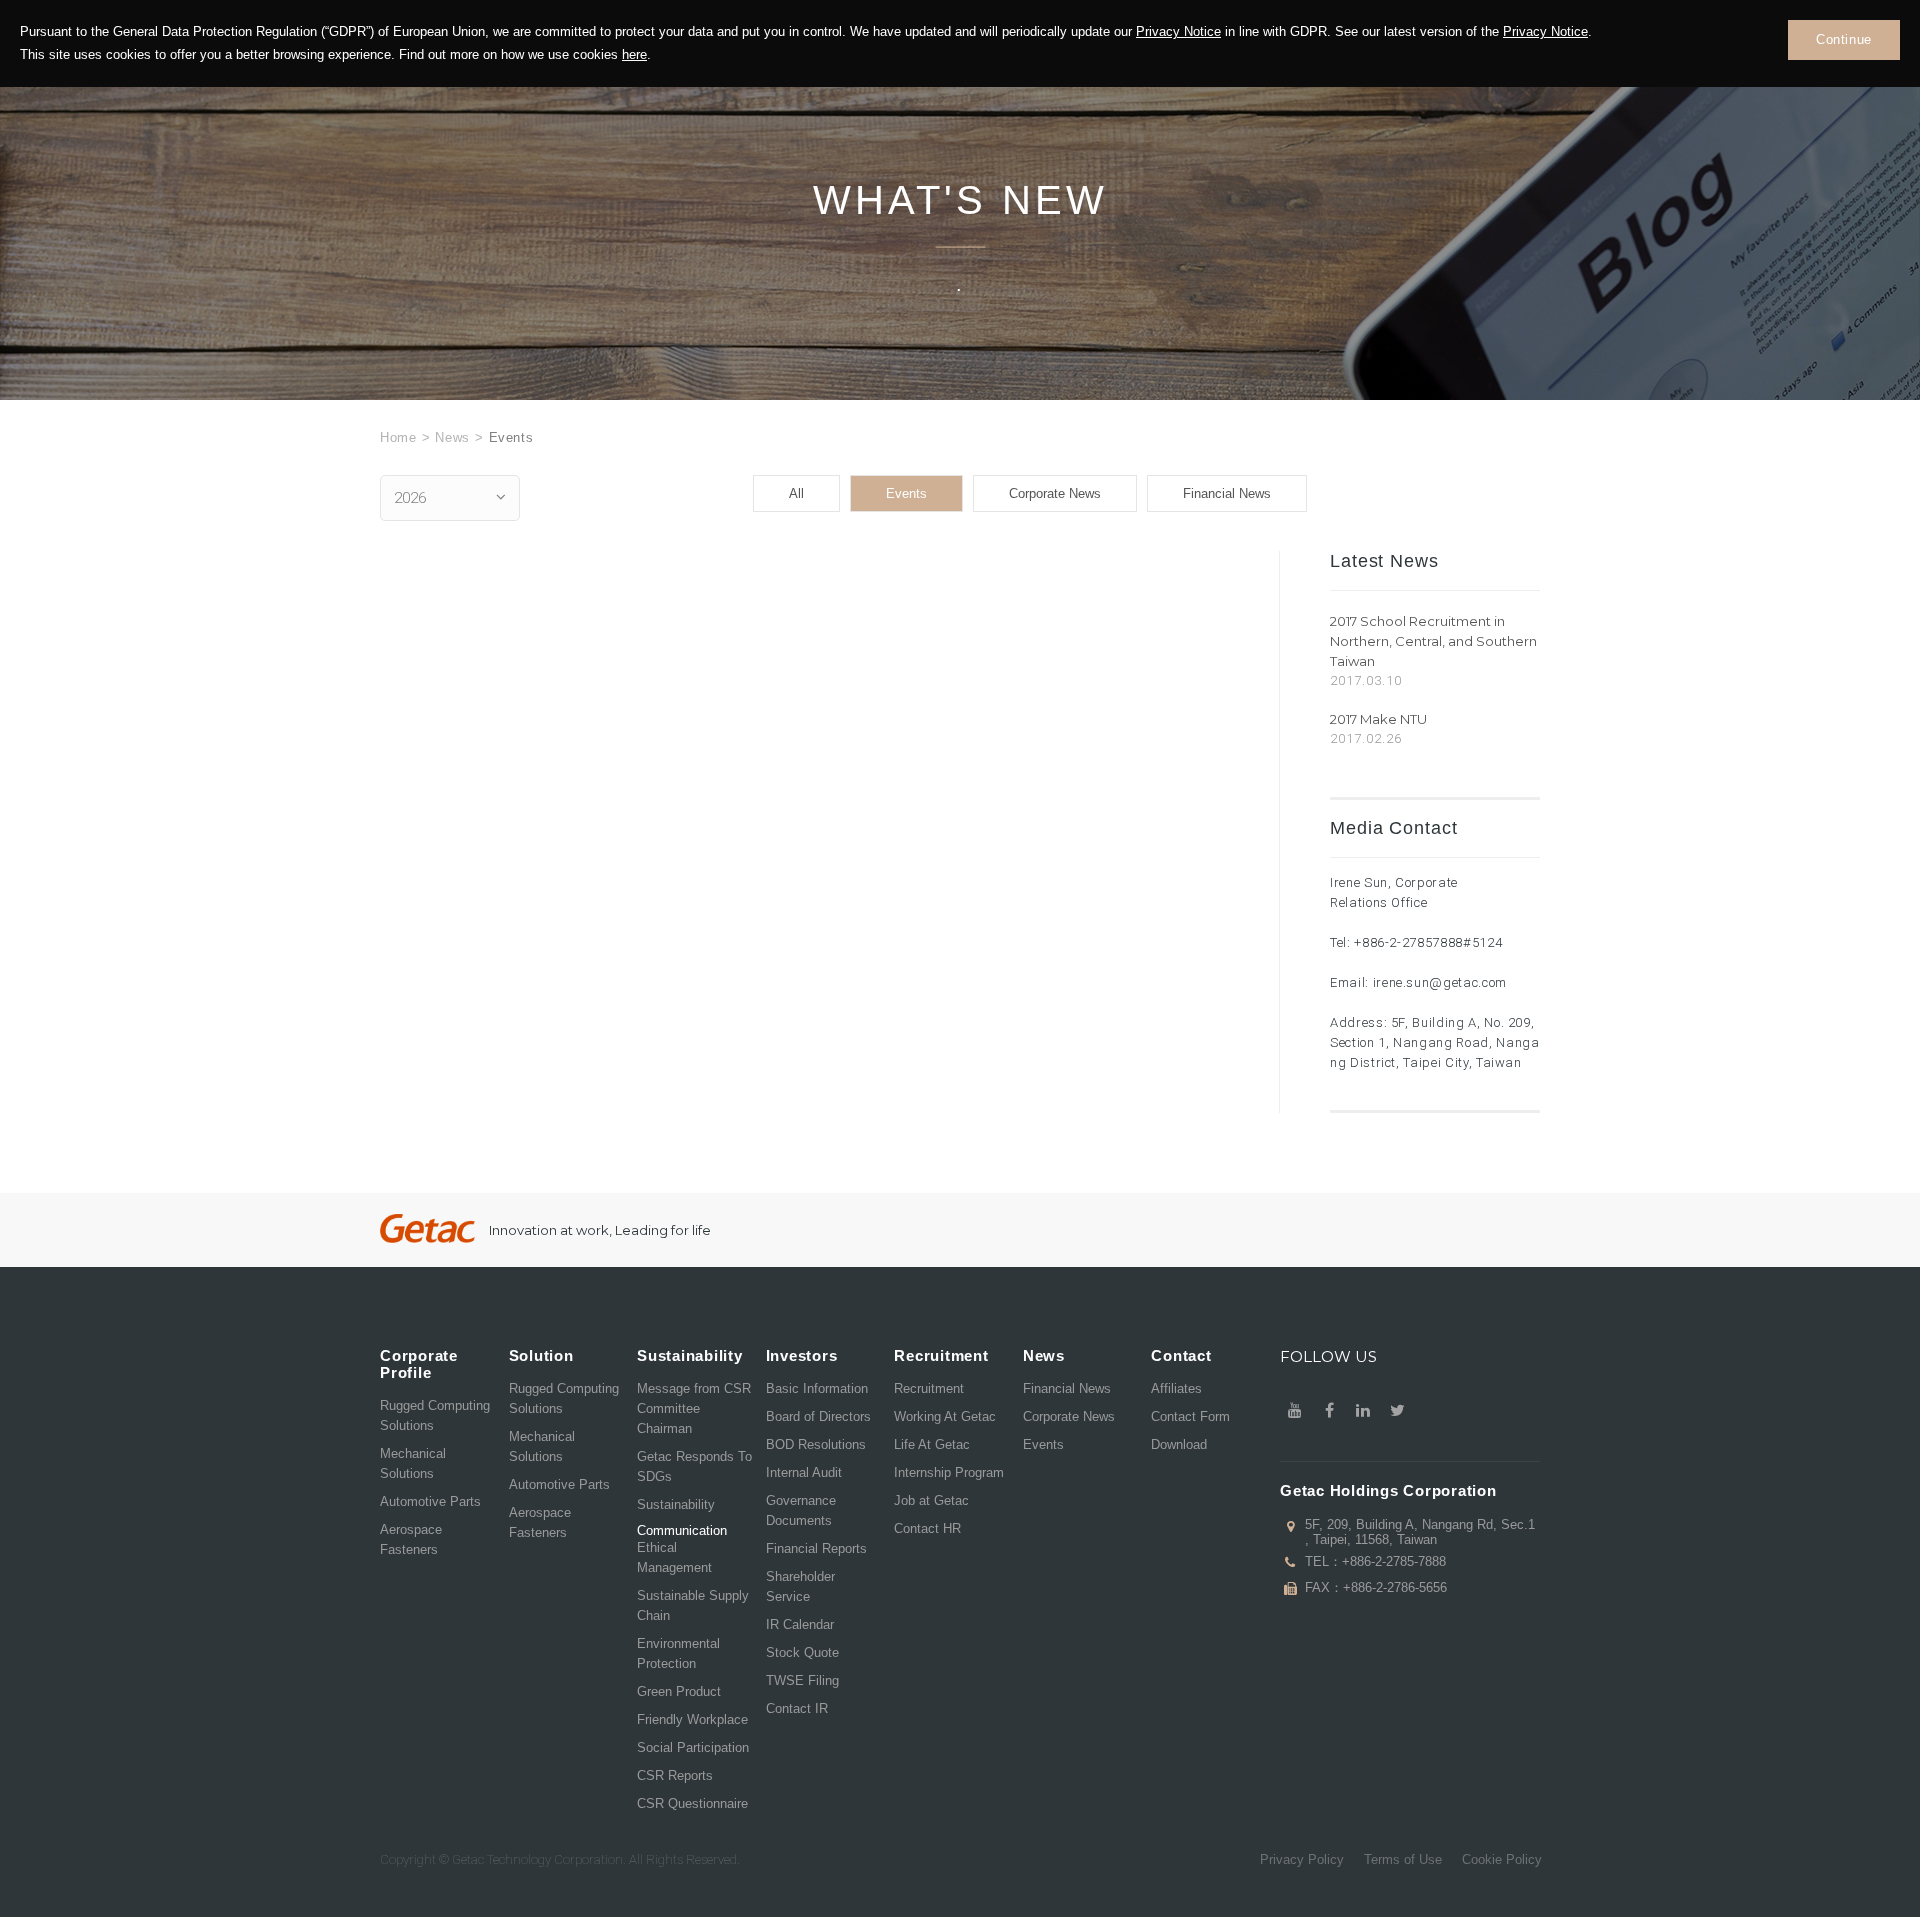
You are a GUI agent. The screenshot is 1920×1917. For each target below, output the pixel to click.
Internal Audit (804, 1472)
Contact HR (927, 1528)
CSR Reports (675, 1775)
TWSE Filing (802, 1680)
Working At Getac (945, 1416)
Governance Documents (801, 1510)
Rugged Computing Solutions (435, 1415)
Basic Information (817, 1388)
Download (1179, 1444)
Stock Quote (802, 1652)
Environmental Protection (678, 1653)
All (796, 493)
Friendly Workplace (692, 1719)
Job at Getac (931, 1500)
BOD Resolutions (816, 1444)
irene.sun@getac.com (1440, 982)
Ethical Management (674, 1557)
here (634, 54)
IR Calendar (800, 1624)
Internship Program (949, 1472)
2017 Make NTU (1378, 719)
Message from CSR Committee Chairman (694, 1408)
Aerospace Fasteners (411, 1539)
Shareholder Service (800, 1586)
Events (906, 493)
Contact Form (1190, 1416)
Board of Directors (818, 1416)
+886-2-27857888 (1408, 942)
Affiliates (1176, 1388)
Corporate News (1055, 493)
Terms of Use (1403, 1859)
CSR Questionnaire (692, 1803)
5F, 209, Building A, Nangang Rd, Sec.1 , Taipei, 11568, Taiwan (1420, 1532)
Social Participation (693, 1747)
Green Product (679, 1691)
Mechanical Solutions (413, 1463)
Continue (1844, 39)
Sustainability (676, 1504)
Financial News (1227, 493)
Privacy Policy (1302, 1859)
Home (398, 437)
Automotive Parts (430, 1501)
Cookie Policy (1502, 1859)
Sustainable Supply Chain (693, 1605)
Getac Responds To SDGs (694, 1466)
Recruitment (929, 1388)
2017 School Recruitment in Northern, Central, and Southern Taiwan (1433, 641)
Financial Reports (816, 1548)
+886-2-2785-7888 (1394, 1561)
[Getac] (427, 1228)
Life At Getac (932, 1444)
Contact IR (797, 1708)
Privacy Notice (1178, 31)
